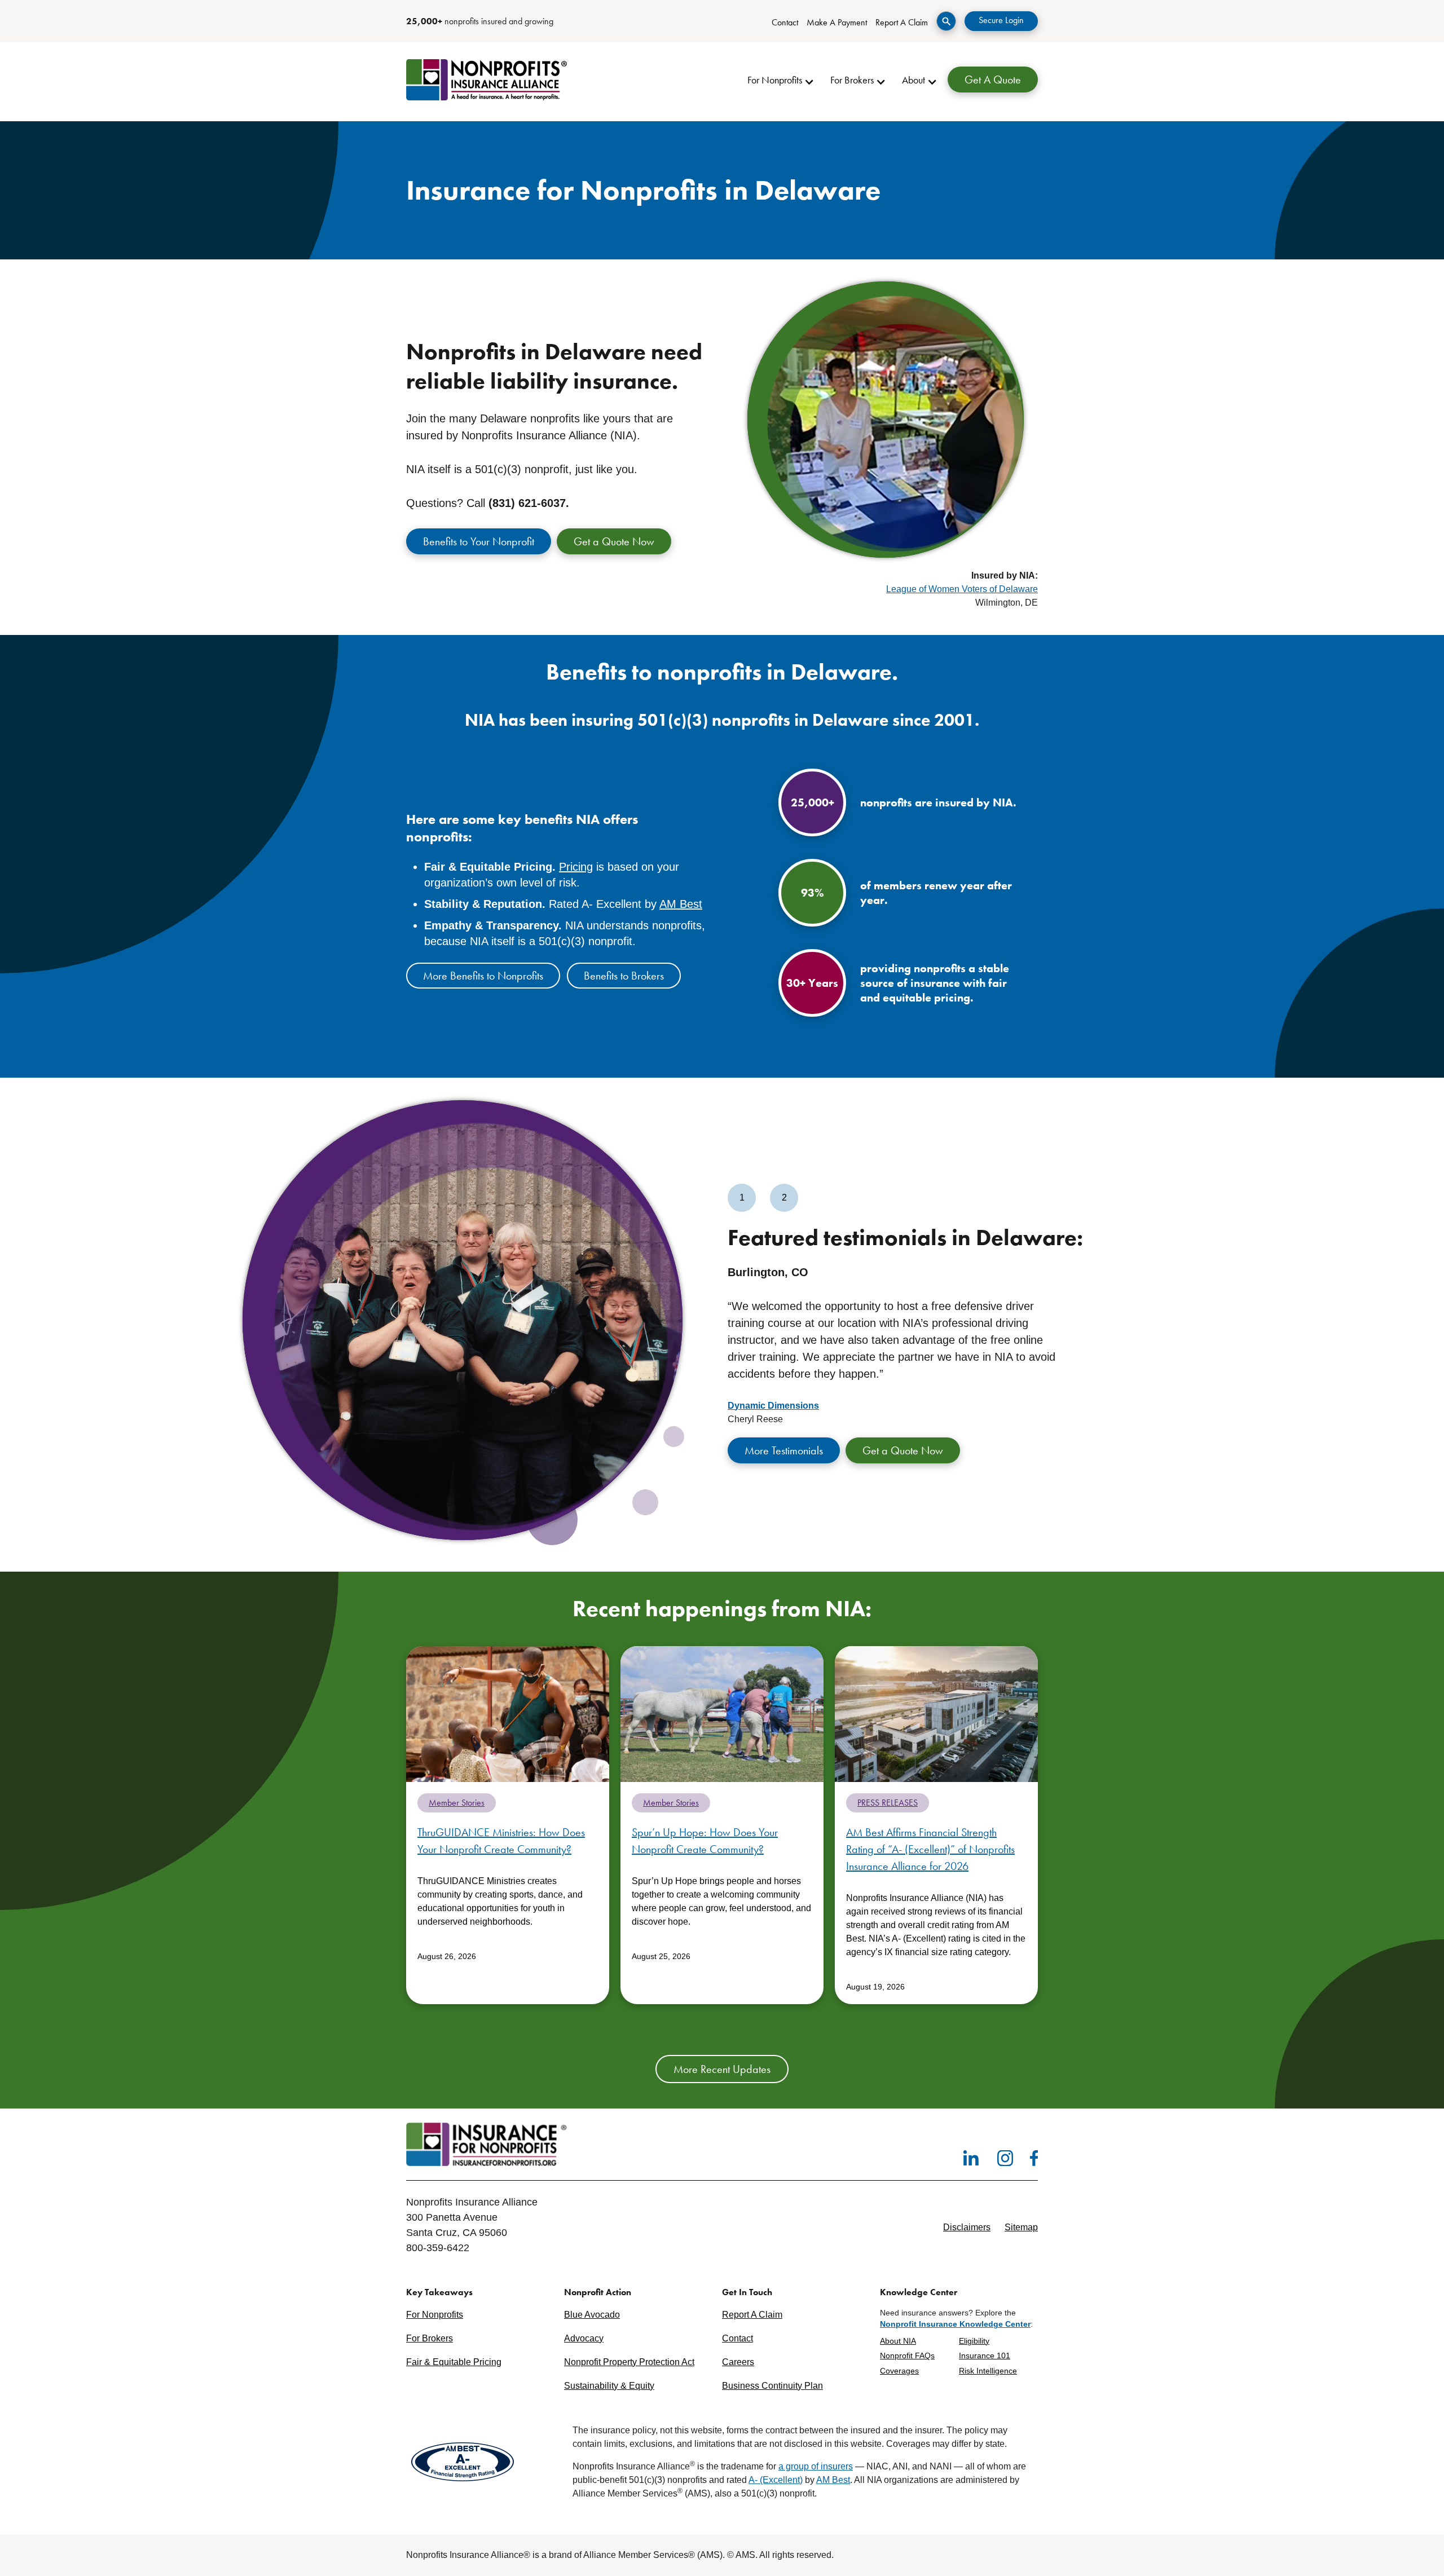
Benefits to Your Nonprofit (479, 541)
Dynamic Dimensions (773, 1406)
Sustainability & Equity (609, 2386)
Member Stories (457, 1803)
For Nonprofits (435, 2315)
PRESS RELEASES (888, 1803)
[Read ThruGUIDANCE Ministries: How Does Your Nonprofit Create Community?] (508, 1713)
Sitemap (1021, 2227)
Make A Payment (837, 22)
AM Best (681, 904)
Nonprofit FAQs (907, 2356)
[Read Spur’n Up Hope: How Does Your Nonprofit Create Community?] (722, 1713)
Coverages (899, 2371)
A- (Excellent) (776, 2480)
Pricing (576, 867)
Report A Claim (902, 22)
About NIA (898, 2341)
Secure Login (1001, 20)
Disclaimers (967, 2227)
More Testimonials (784, 1450)
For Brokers (430, 2338)
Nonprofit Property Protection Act (629, 2362)
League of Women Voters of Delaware (962, 589)
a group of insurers (816, 2466)
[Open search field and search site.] (946, 21)
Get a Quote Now (614, 541)
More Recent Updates (722, 2069)
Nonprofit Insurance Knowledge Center (955, 2324)
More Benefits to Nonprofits (483, 976)
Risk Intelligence (988, 2371)
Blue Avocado (592, 2315)
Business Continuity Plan (772, 2386)
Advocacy (584, 2338)
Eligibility (974, 2341)
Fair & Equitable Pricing (454, 2362)
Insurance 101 (985, 2356)
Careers (738, 2362)
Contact (785, 22)
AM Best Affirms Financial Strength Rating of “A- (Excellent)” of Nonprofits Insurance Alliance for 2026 (930, 1849)
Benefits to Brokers (624, 976)
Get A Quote (993, 80)
